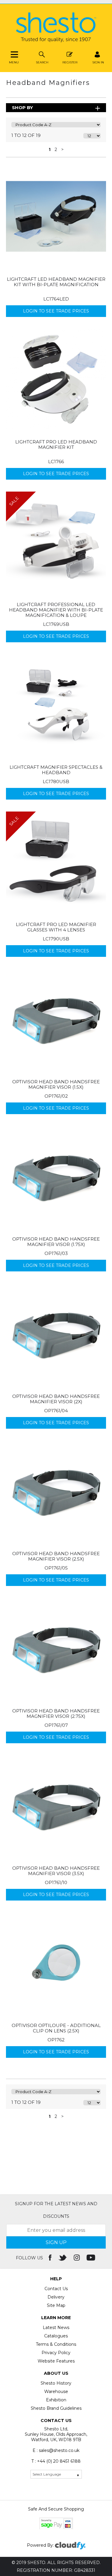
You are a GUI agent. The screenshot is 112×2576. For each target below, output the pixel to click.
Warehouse (56, 2392)
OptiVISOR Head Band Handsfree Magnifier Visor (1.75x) (56, 1242)
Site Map (56, 2305)
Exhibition (56, 2400)
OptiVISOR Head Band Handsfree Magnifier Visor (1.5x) (56, 1084)
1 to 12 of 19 (26, 135)
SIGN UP (56, 2242)
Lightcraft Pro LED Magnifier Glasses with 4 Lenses (56, 927)
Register (70, 62)
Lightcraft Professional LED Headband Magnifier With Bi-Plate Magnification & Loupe (56, 610)
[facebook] (51, 2258)
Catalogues (56, 2336)
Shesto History (56, 2383)
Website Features (56, 2361)
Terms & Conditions (56, 2344)
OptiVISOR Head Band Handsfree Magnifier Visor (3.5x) (56, 1871)
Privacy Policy (56, 2353)
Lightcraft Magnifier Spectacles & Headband (56, 770)
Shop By (22, 107)
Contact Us (56, 2289)
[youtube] (92, 2258)
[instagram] (77, 2258)
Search (42, 62)
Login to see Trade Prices (56, 311)
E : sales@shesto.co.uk (56, 2450)
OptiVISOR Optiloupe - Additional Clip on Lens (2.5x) (56, 2028)
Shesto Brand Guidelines (56, 2408)
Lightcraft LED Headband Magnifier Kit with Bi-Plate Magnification (56, 282)
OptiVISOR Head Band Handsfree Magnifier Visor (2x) (56, 1399)
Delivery (56, 2297)
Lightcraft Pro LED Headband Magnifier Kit (56, 444)
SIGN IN (98, 62)
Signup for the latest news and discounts (56, 2210)
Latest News (56, 2328)
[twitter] (63, 2258)
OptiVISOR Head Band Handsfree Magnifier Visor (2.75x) (56, 1713)
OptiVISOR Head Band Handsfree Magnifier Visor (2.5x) (56, 1556)
